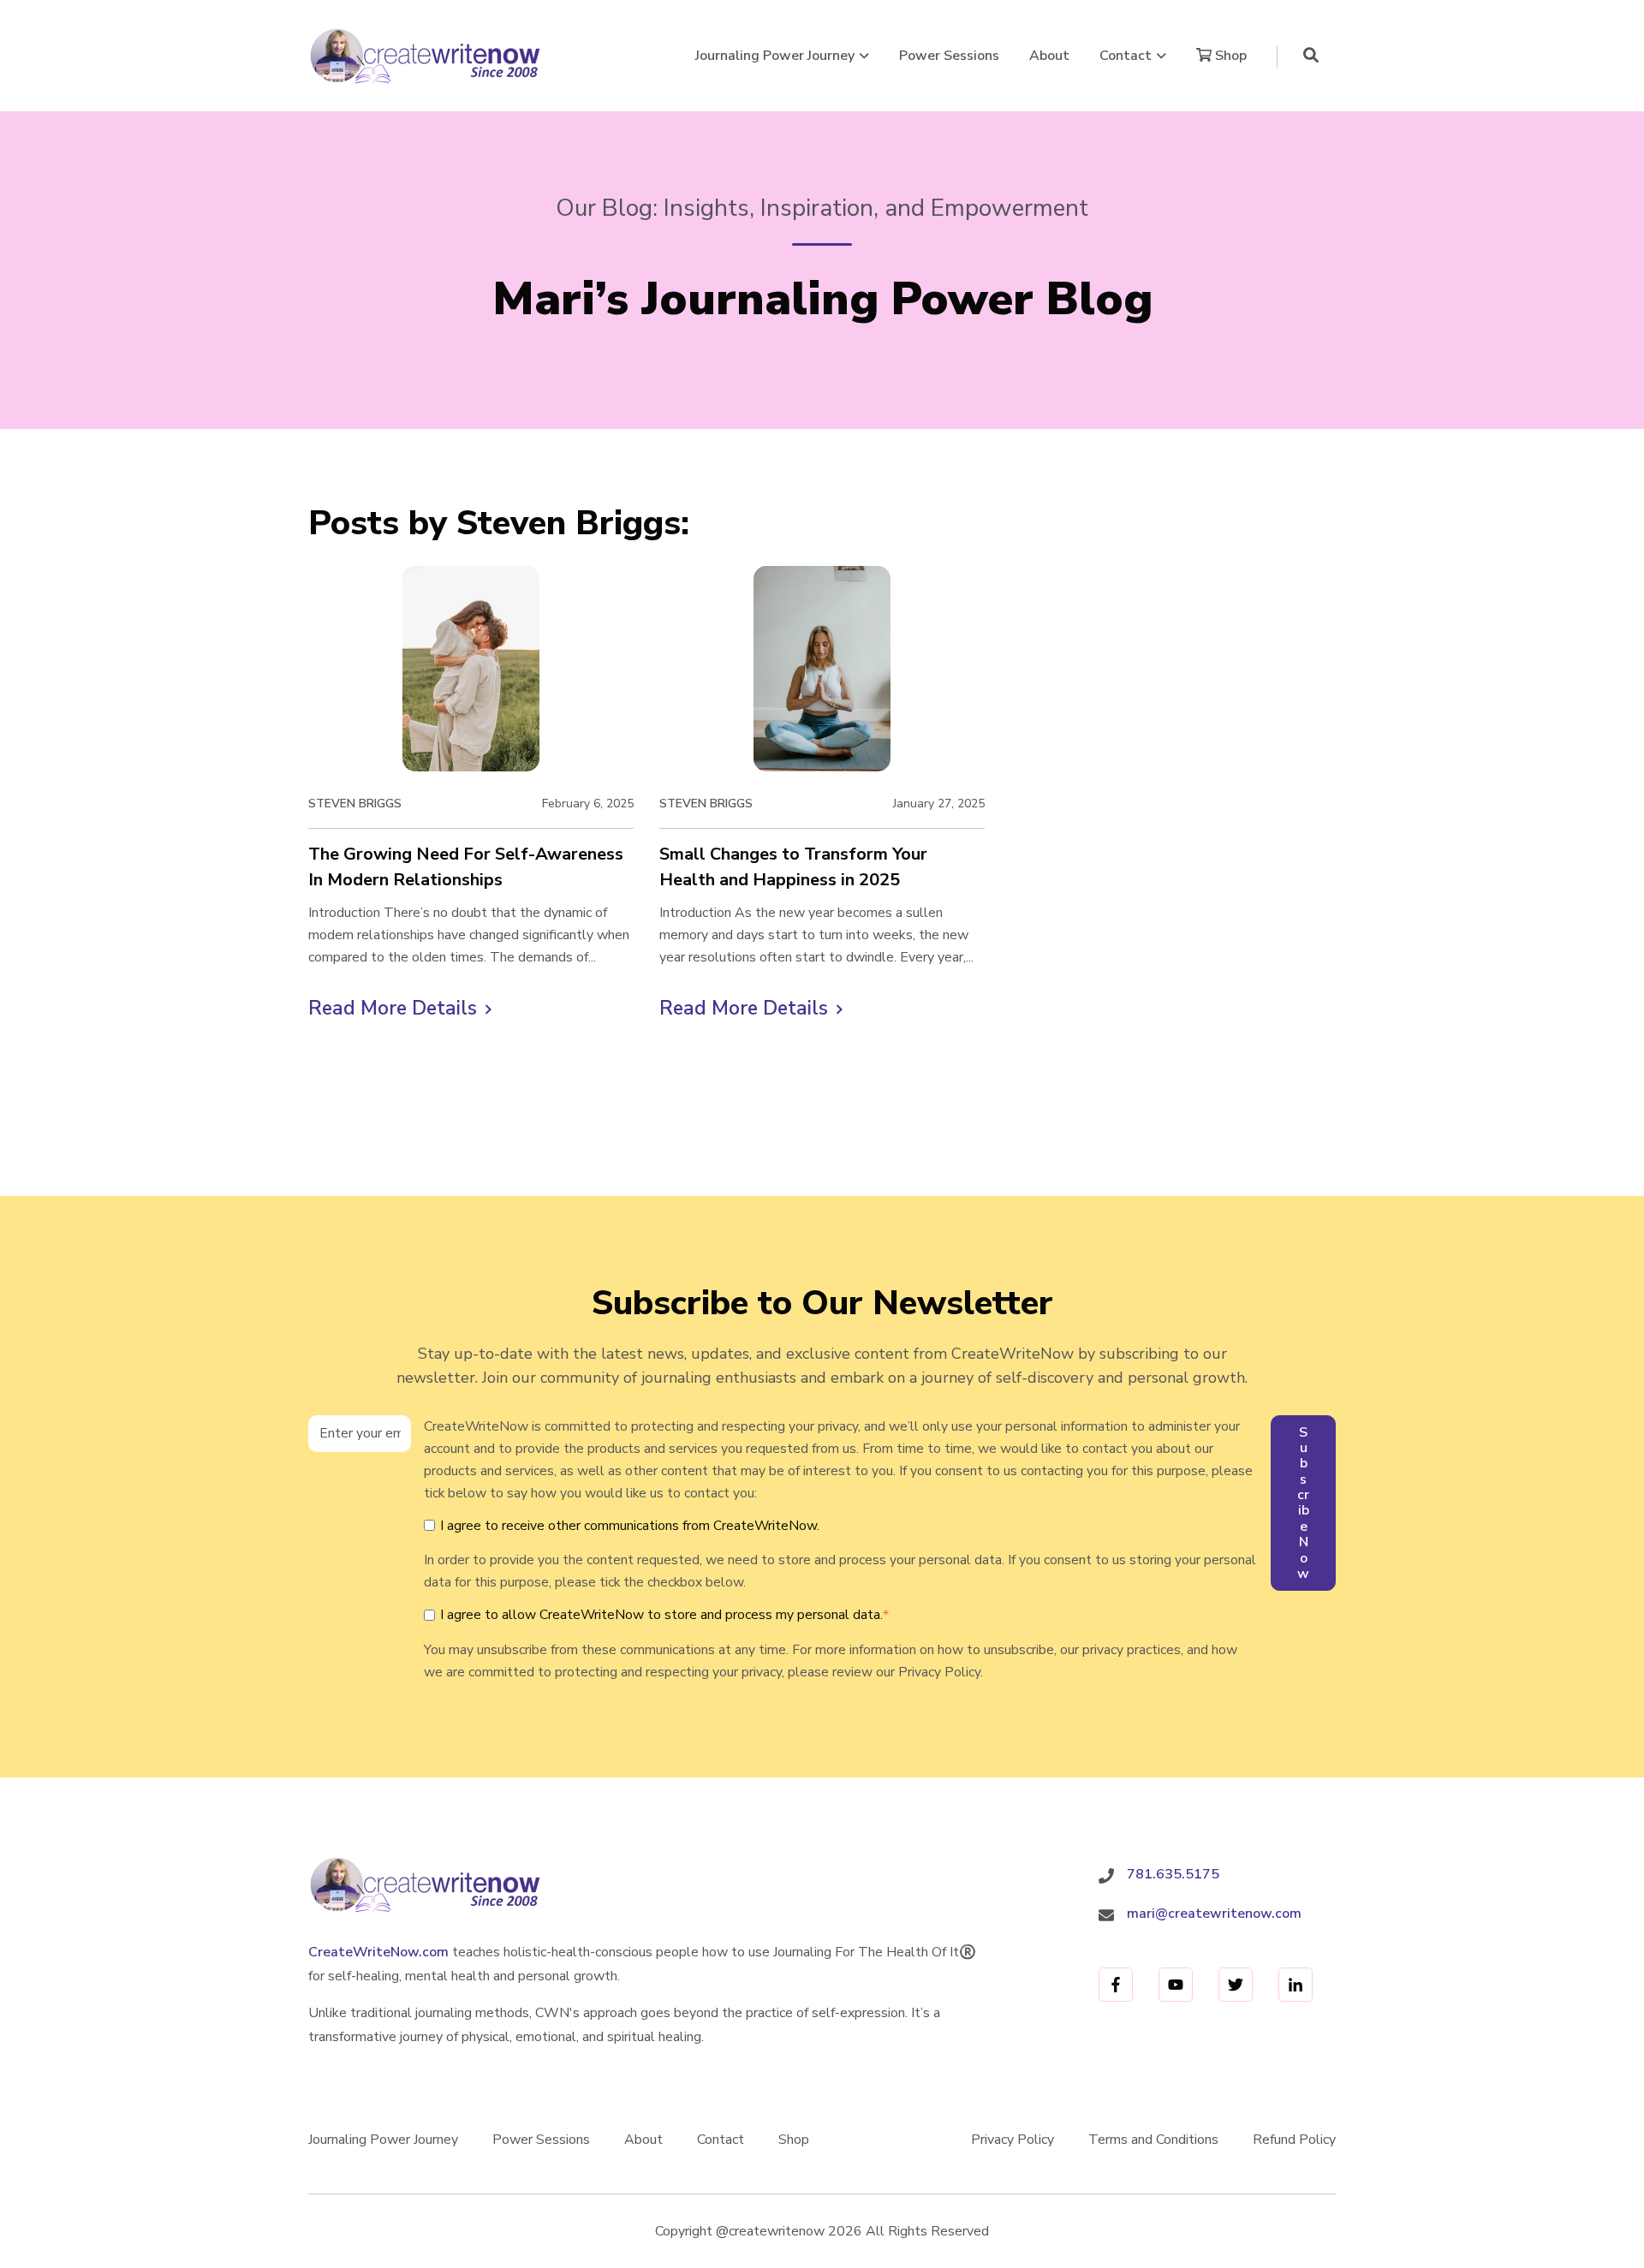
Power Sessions (949, 56)
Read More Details (400, 1009)
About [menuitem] (643, 2140)
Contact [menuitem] (721, 2140)
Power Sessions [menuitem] (541, 2140)
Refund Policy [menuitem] (1294, 2140)
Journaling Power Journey (775, 56)
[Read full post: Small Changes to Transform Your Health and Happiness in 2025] (822, 669)
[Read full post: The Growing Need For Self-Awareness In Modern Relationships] (471, 669)
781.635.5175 (1173, 1874)
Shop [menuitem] (794, 2140)
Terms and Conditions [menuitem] (1153, 2140)
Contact (1126, 56)
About (1049, 56)
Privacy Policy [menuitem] (1013, 2140)
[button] (1311, 56)
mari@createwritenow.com (1214, 1914)
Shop (1229, 56)
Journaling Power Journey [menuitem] (383, 2140)
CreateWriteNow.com (378, 1952)
